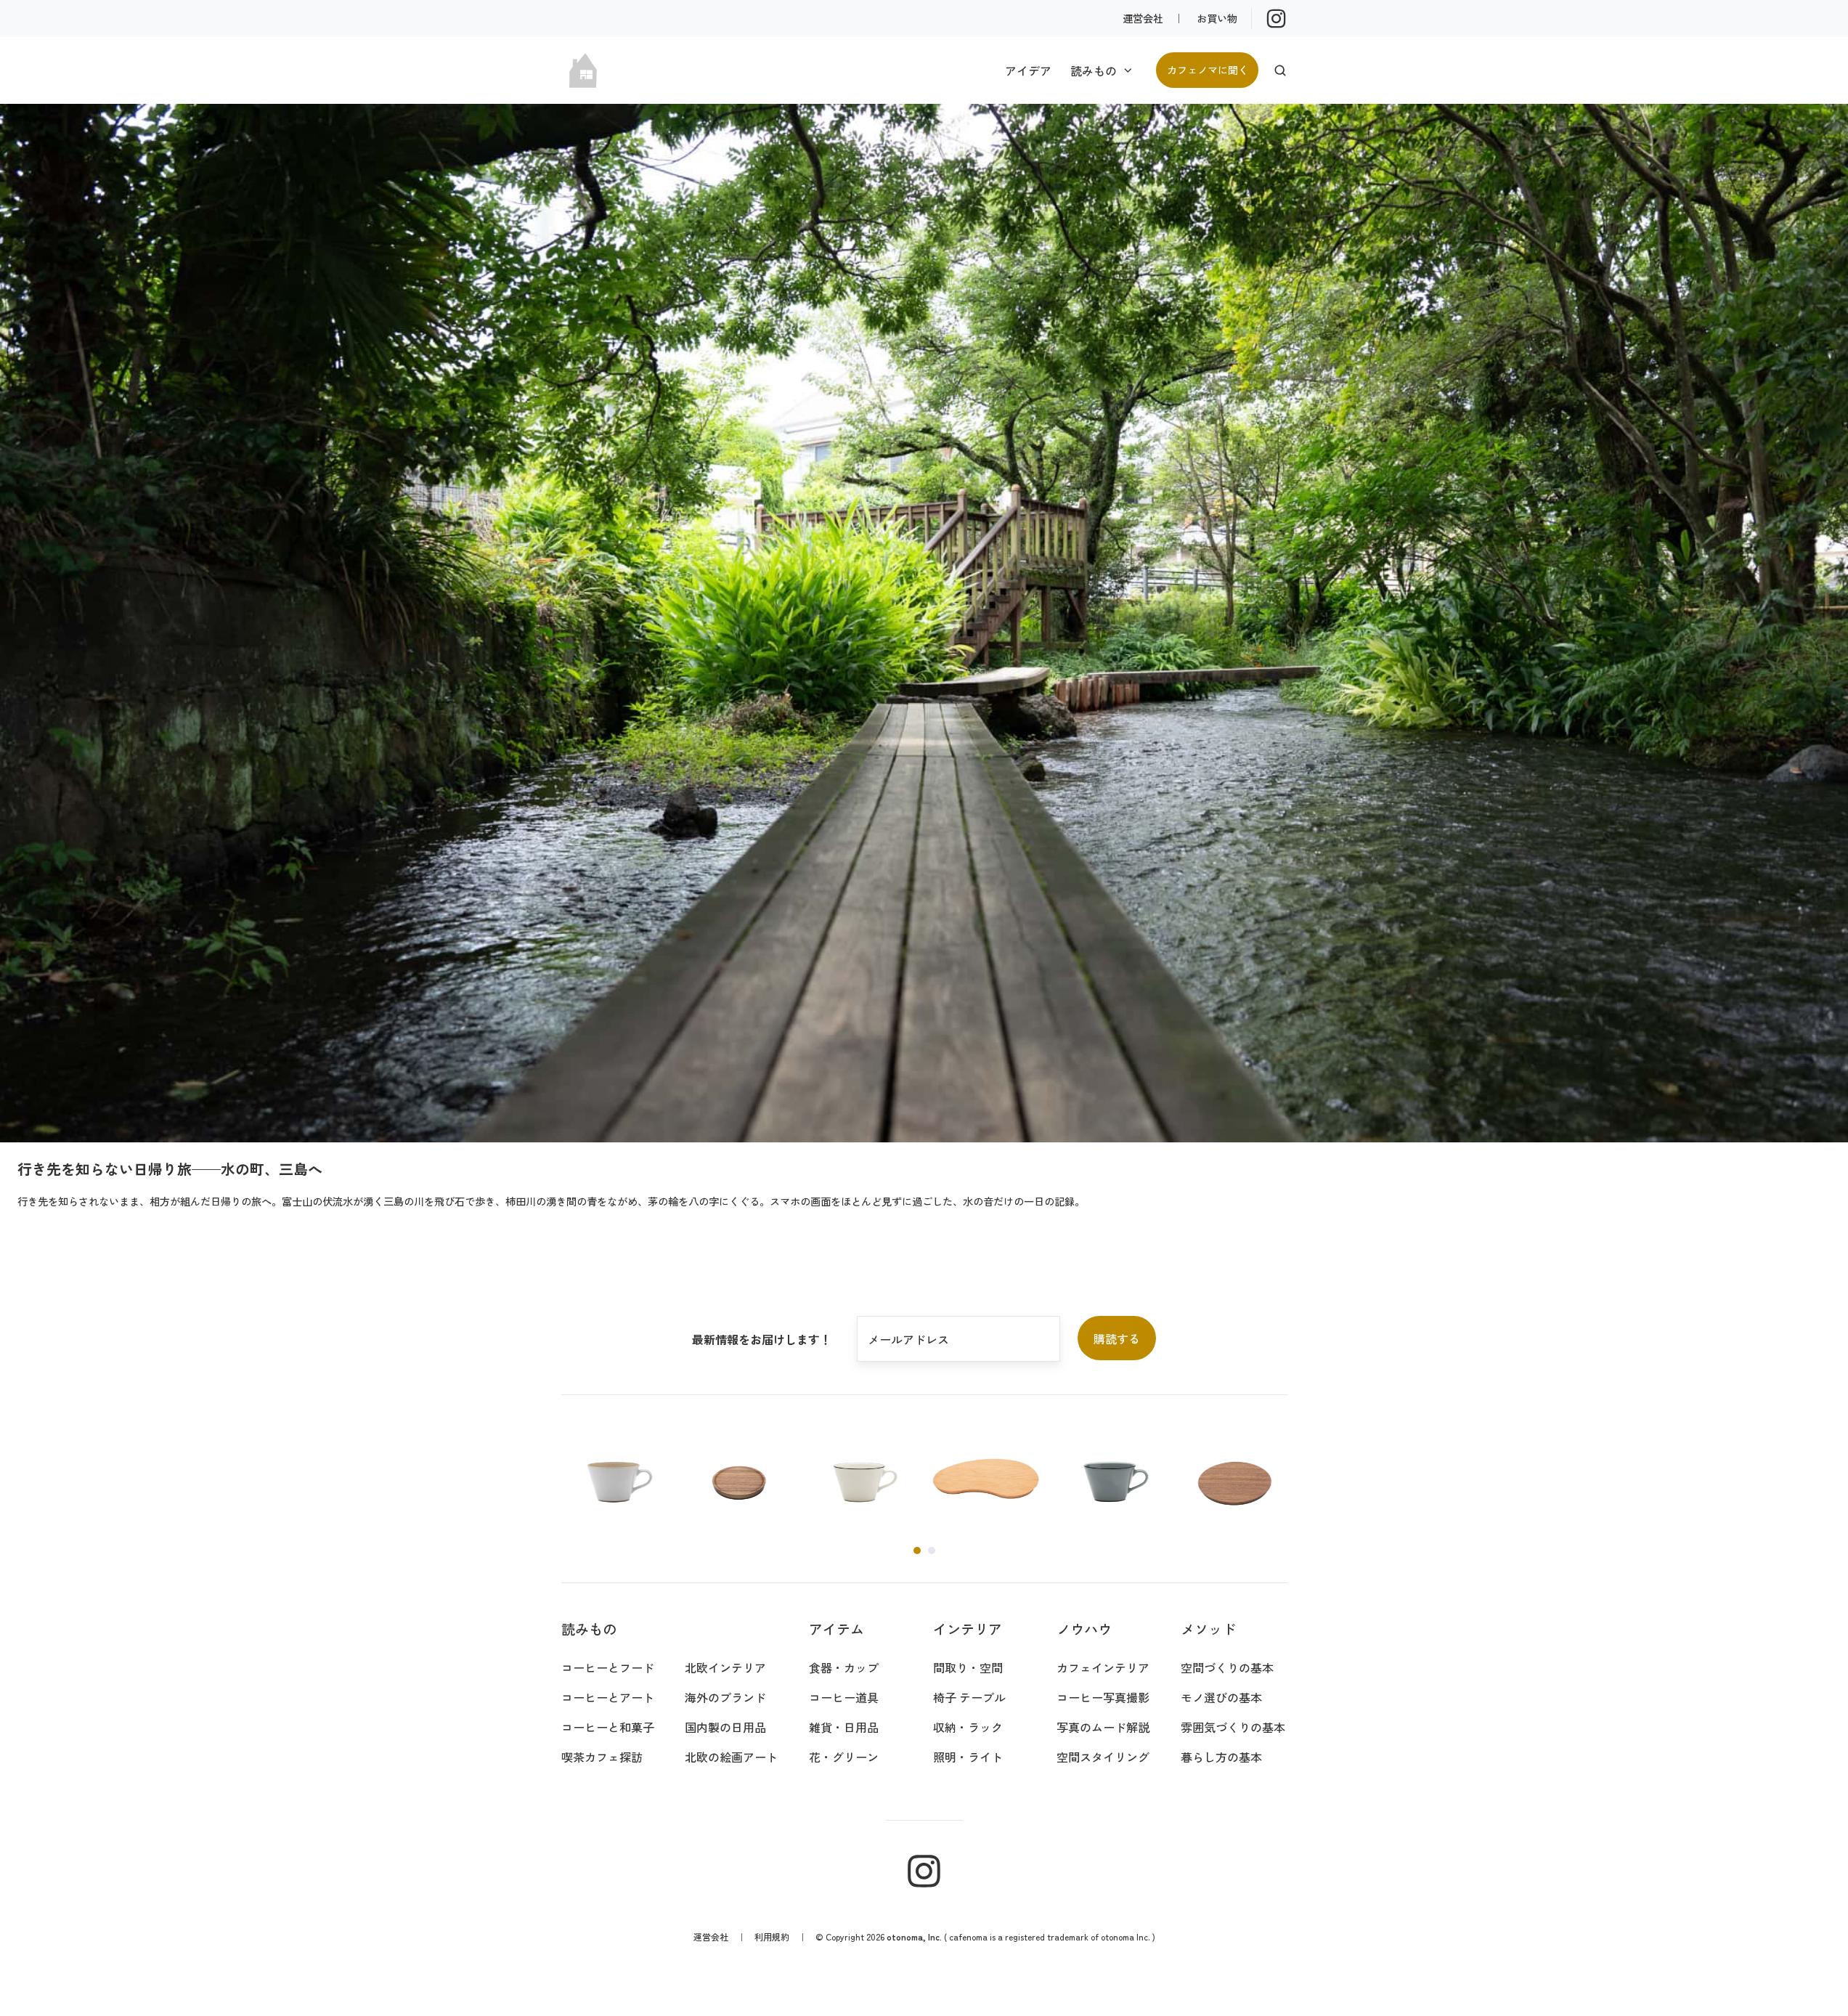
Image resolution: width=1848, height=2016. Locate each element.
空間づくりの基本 (1227, 1667)
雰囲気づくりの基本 (1233, 1727)
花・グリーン (844, 1757)
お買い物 (1217, 18)
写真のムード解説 (1103, 1727)
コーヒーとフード (608, 1667)
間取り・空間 (968, 1667)
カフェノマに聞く (1208, 69)
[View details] (1276, 19)
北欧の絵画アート (731, 1757)
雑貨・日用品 (844, 1727)
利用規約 (772, 1936)
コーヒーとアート (608, 1697)
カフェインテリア (1103, 1667)
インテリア (968, 1629)
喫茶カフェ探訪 (602, 1757)
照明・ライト (968, 1757)
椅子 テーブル (969, 1697)
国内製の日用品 (725, 1727)
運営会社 (1143, 18)
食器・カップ (844, 1667)
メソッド (1208, 1629)
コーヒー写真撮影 (1103, 1697)
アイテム (837, 1629)
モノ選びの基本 (1221, 1697)
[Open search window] (1280, 70)
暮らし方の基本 (1221, 1757)
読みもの (1094, 70)
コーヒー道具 (844, 1697)
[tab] (917, 1550)
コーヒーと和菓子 (608, 1727)
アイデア (1028, 70)
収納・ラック (968, 1727)
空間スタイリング (1103, 1757)
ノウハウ (1084, 1629)
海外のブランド (725, 1697)
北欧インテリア (725, 1667)
